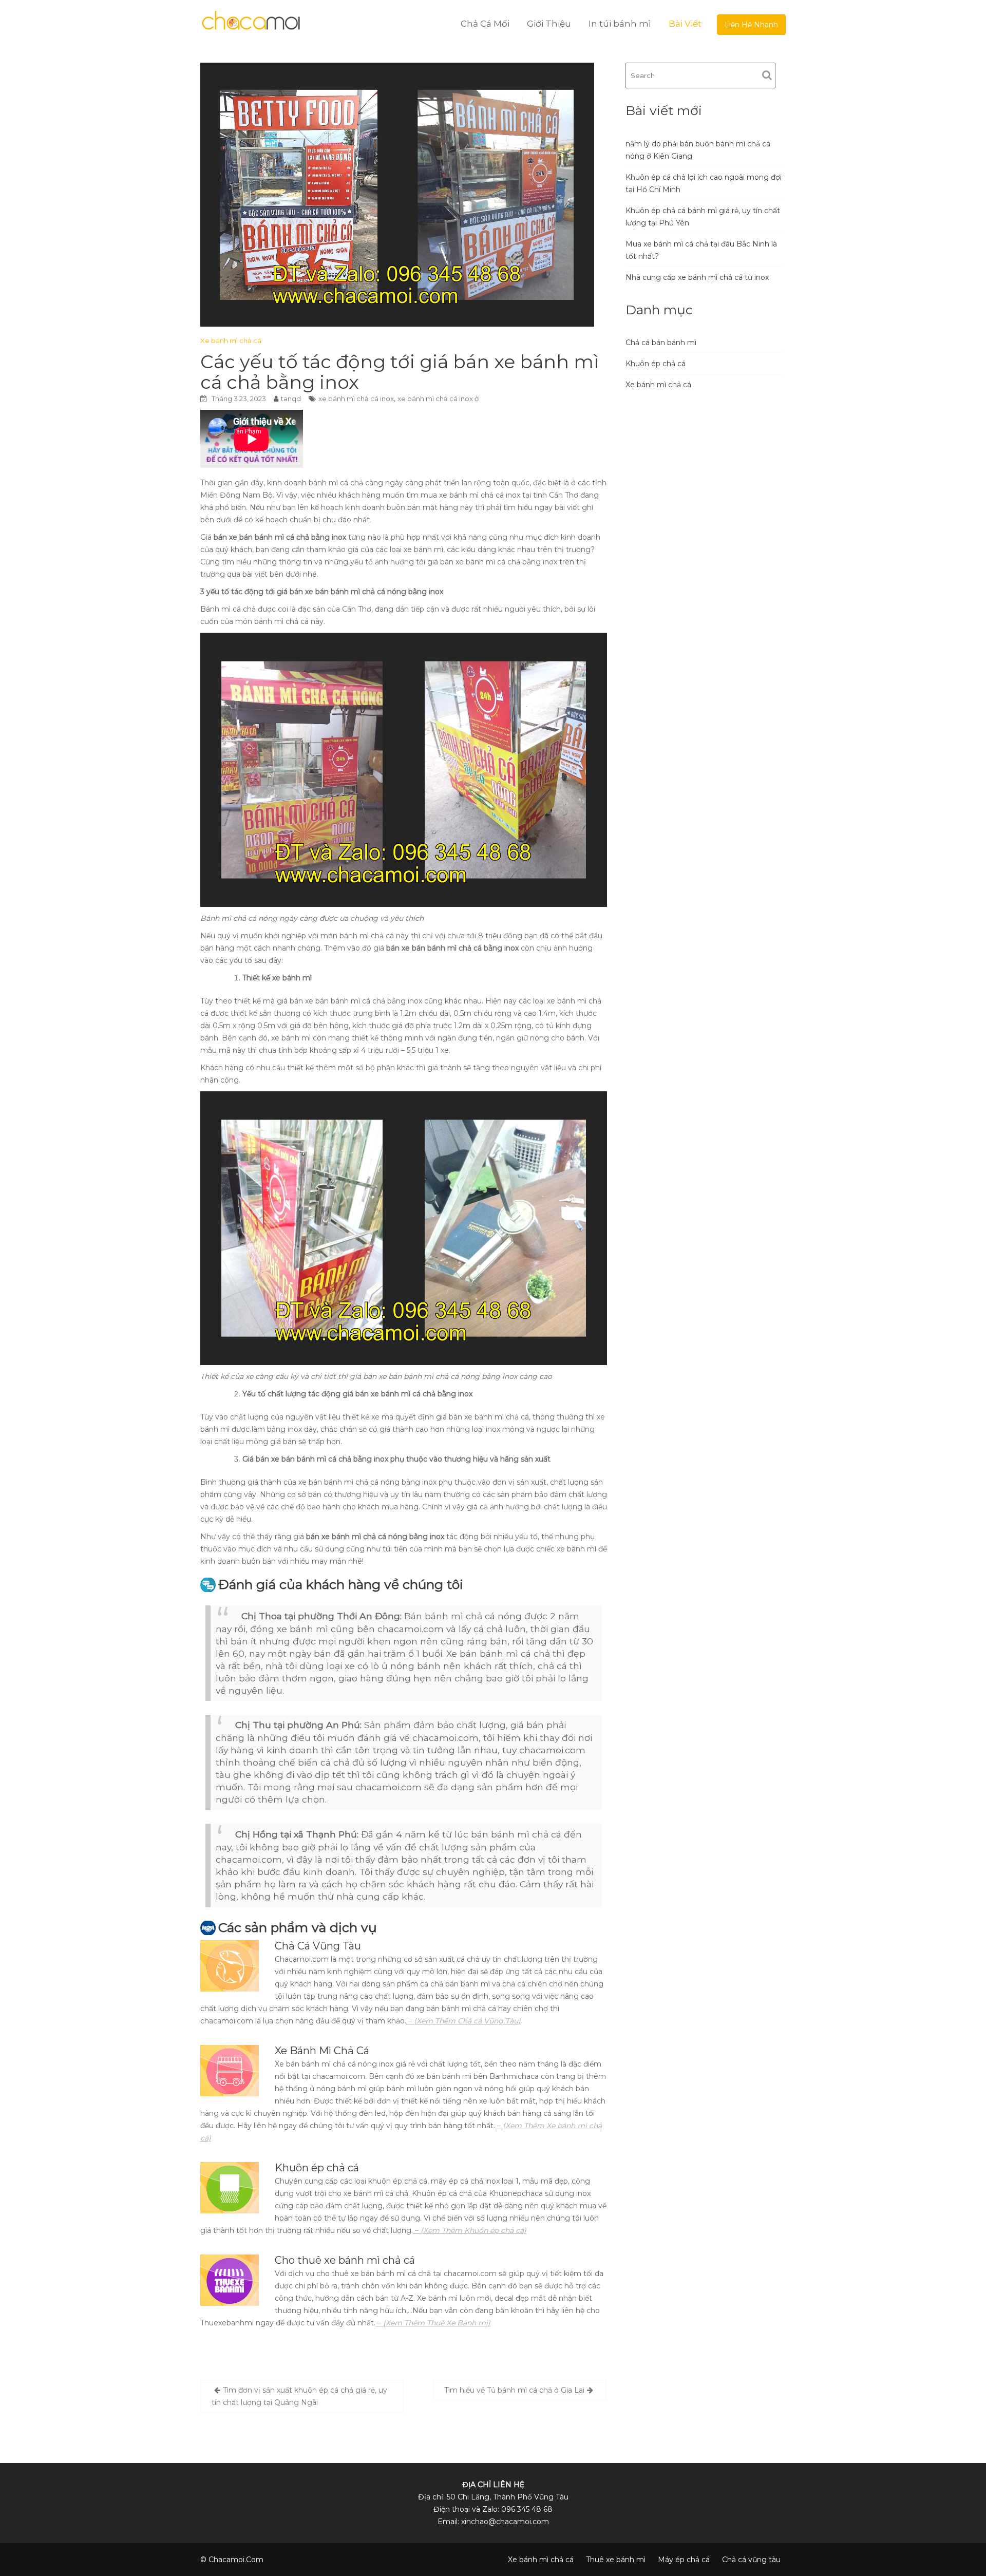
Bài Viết (685, 24)
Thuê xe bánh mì (616, 2560)
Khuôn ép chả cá (656, 364)
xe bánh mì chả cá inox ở (438, 399)
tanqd (291, 399)
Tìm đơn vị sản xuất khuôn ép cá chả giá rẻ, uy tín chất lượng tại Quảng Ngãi (299, 2396)
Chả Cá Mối (485, 24)
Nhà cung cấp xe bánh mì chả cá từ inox (697, 277)
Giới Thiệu (549, 24)
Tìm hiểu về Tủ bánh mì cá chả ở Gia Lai (514, 2390)
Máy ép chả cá (684, 2560)
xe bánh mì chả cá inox (356, 399)
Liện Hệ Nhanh (751, 25)
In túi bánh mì (620, 24)
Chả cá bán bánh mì (661, 343)
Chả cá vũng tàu (751, 2560)
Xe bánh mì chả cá (231, 340)
